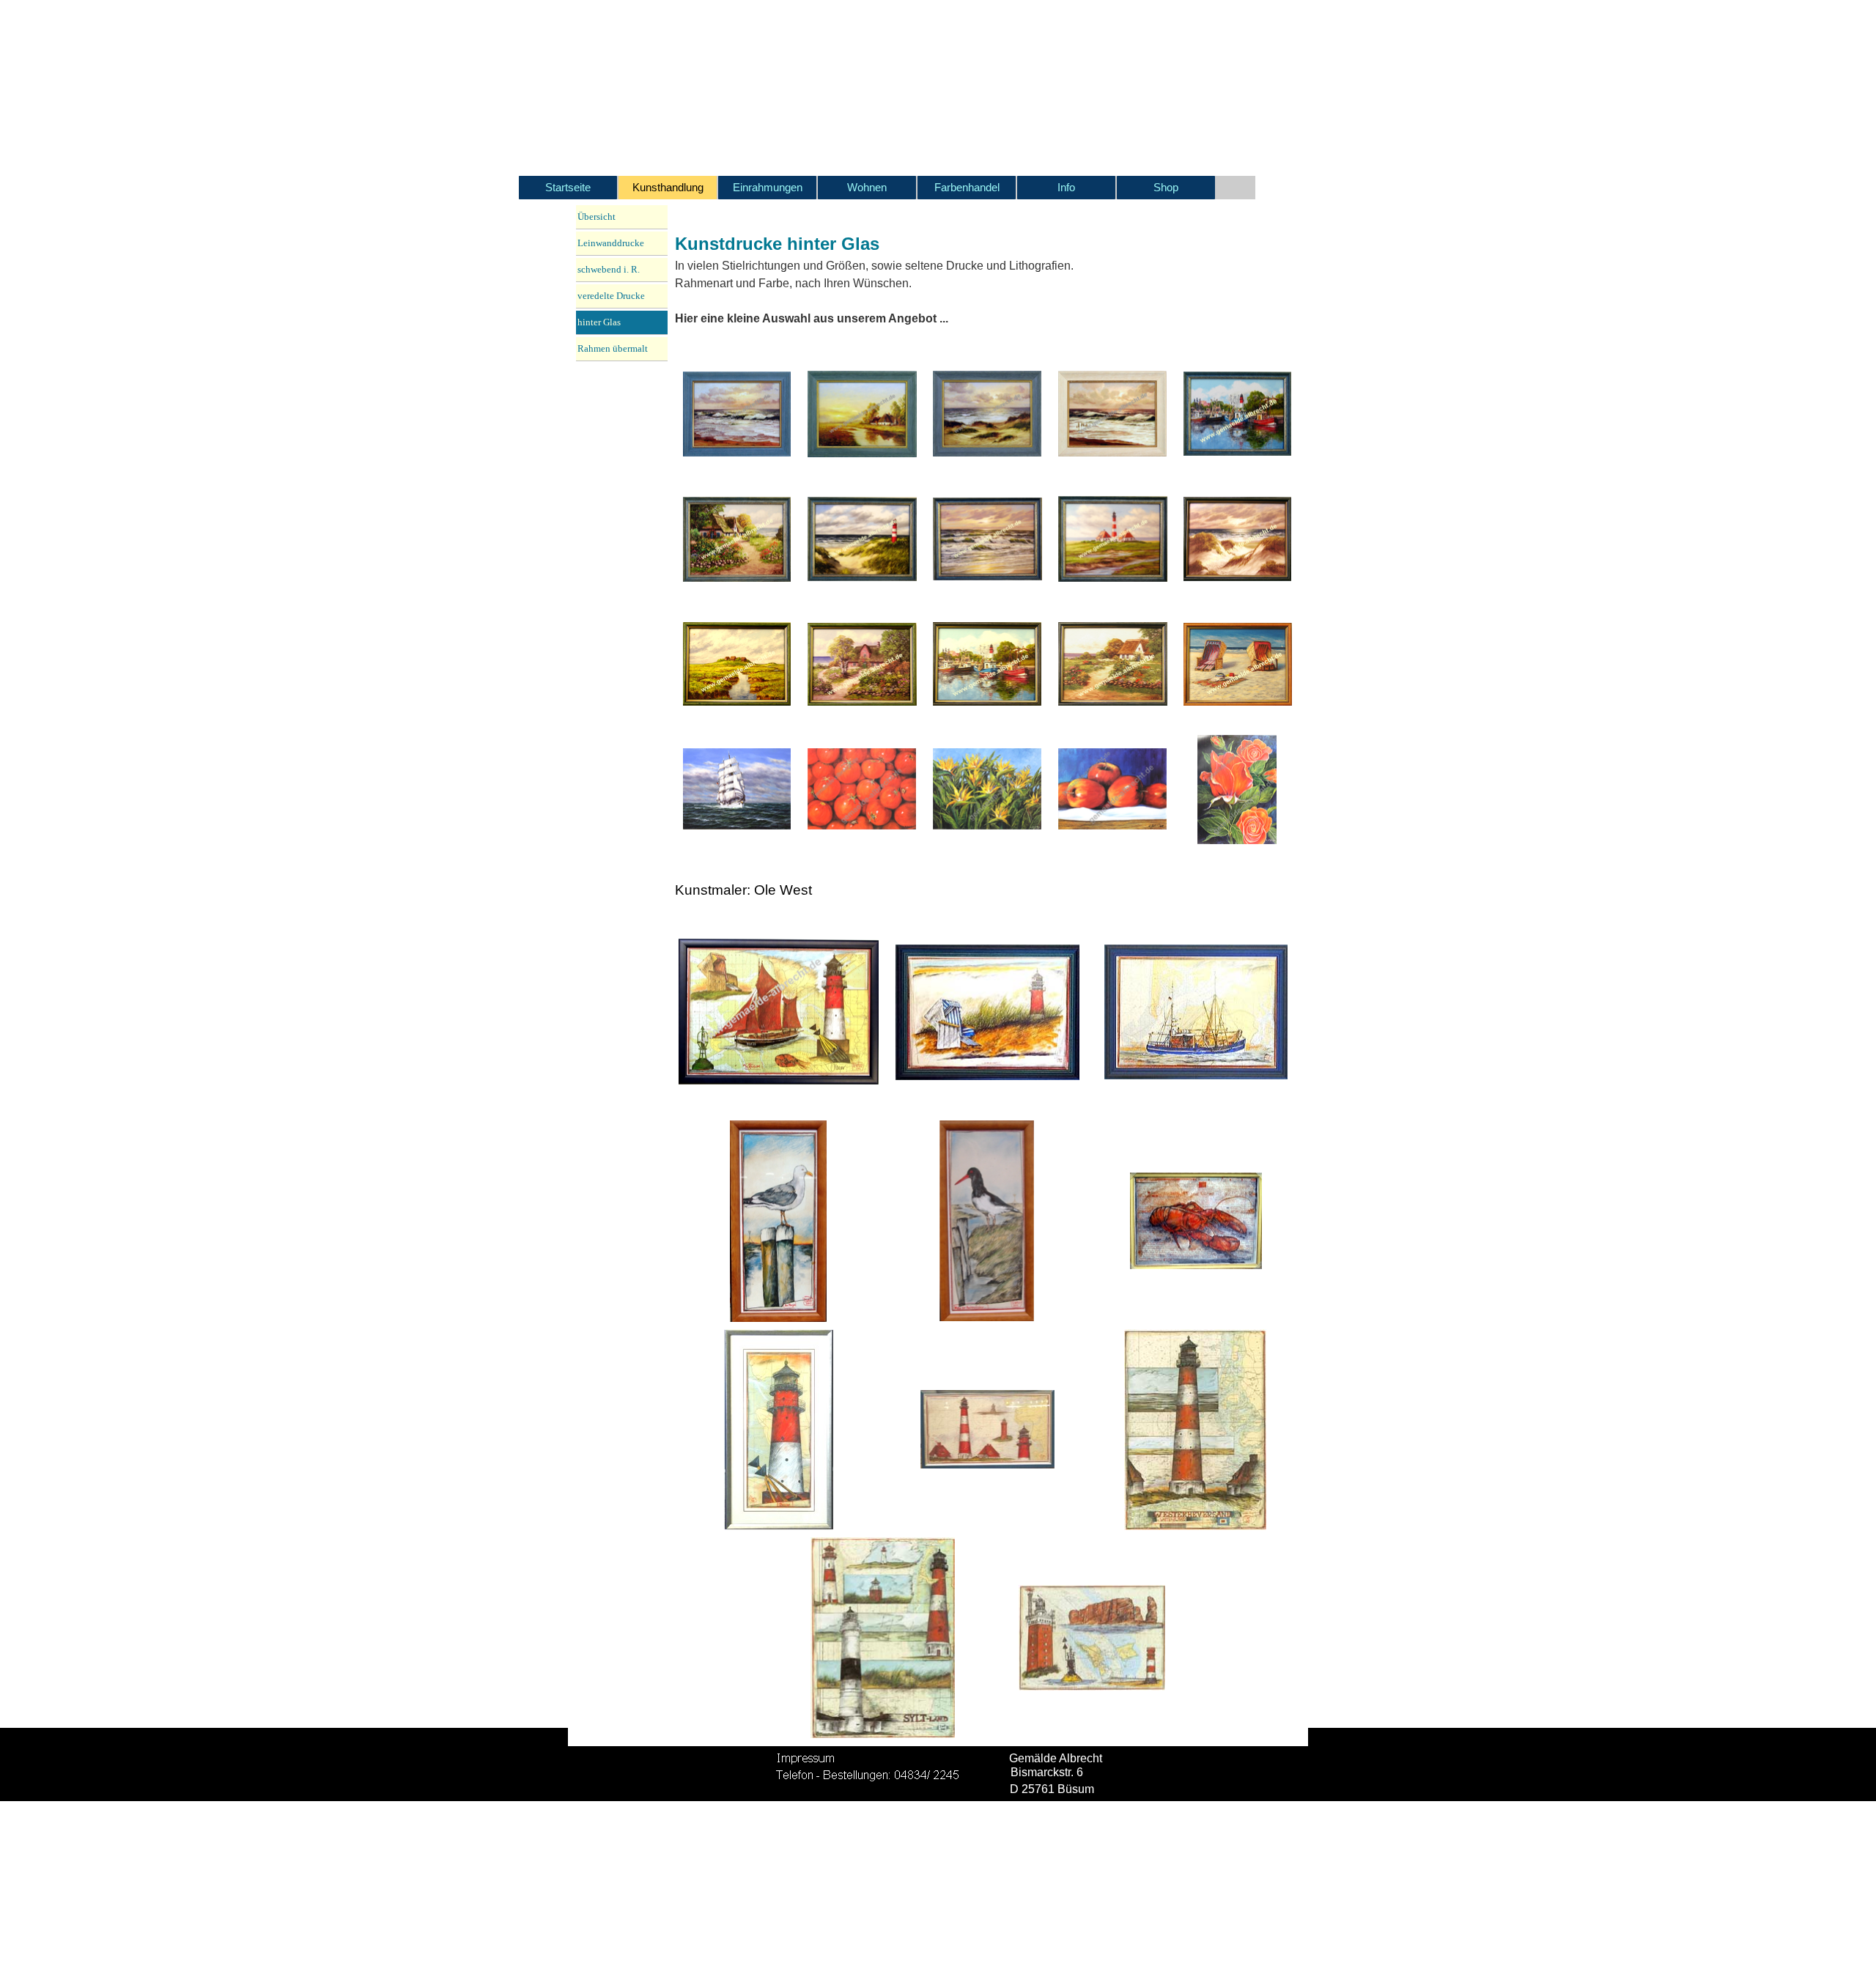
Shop (1166, 188)
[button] (738, 414)
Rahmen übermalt (613, 348)
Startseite (568, 188)
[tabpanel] (882, 275)
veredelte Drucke (611, 296)
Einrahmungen (768, 188)
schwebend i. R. (609, 269)
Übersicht (597, 217)
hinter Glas (599, 322)
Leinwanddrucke (611, 243)
